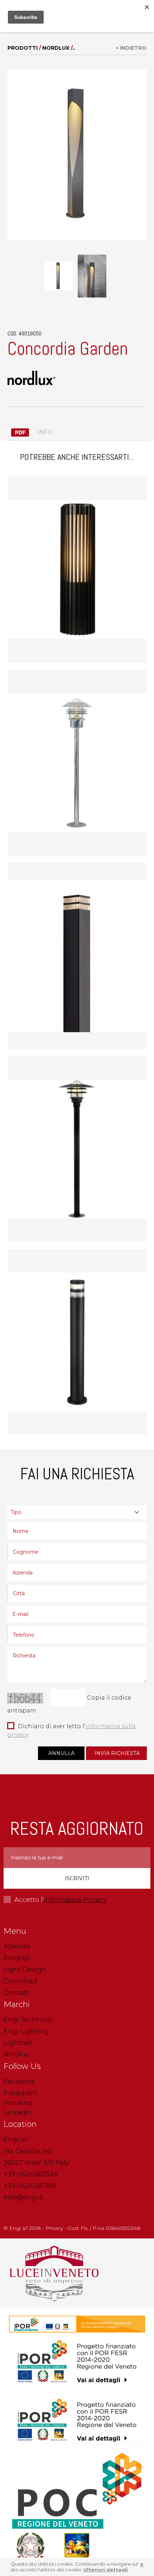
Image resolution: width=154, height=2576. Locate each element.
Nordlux (56, 48)
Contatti (17, 1993)
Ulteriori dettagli (106, 2570)
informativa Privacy (75, 1900)
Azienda (17, 1946)
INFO (44, 432)
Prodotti (23, 48)
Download (20, 1981)
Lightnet (18, 2043)
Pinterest (18, 2103)
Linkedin (18, 2113)
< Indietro (131, 48)
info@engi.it (23, 2197)
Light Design (25, 1970)
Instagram (20, 2093)
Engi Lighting (26, 2031)
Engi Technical (28, 2020)
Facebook (19, 2081)
